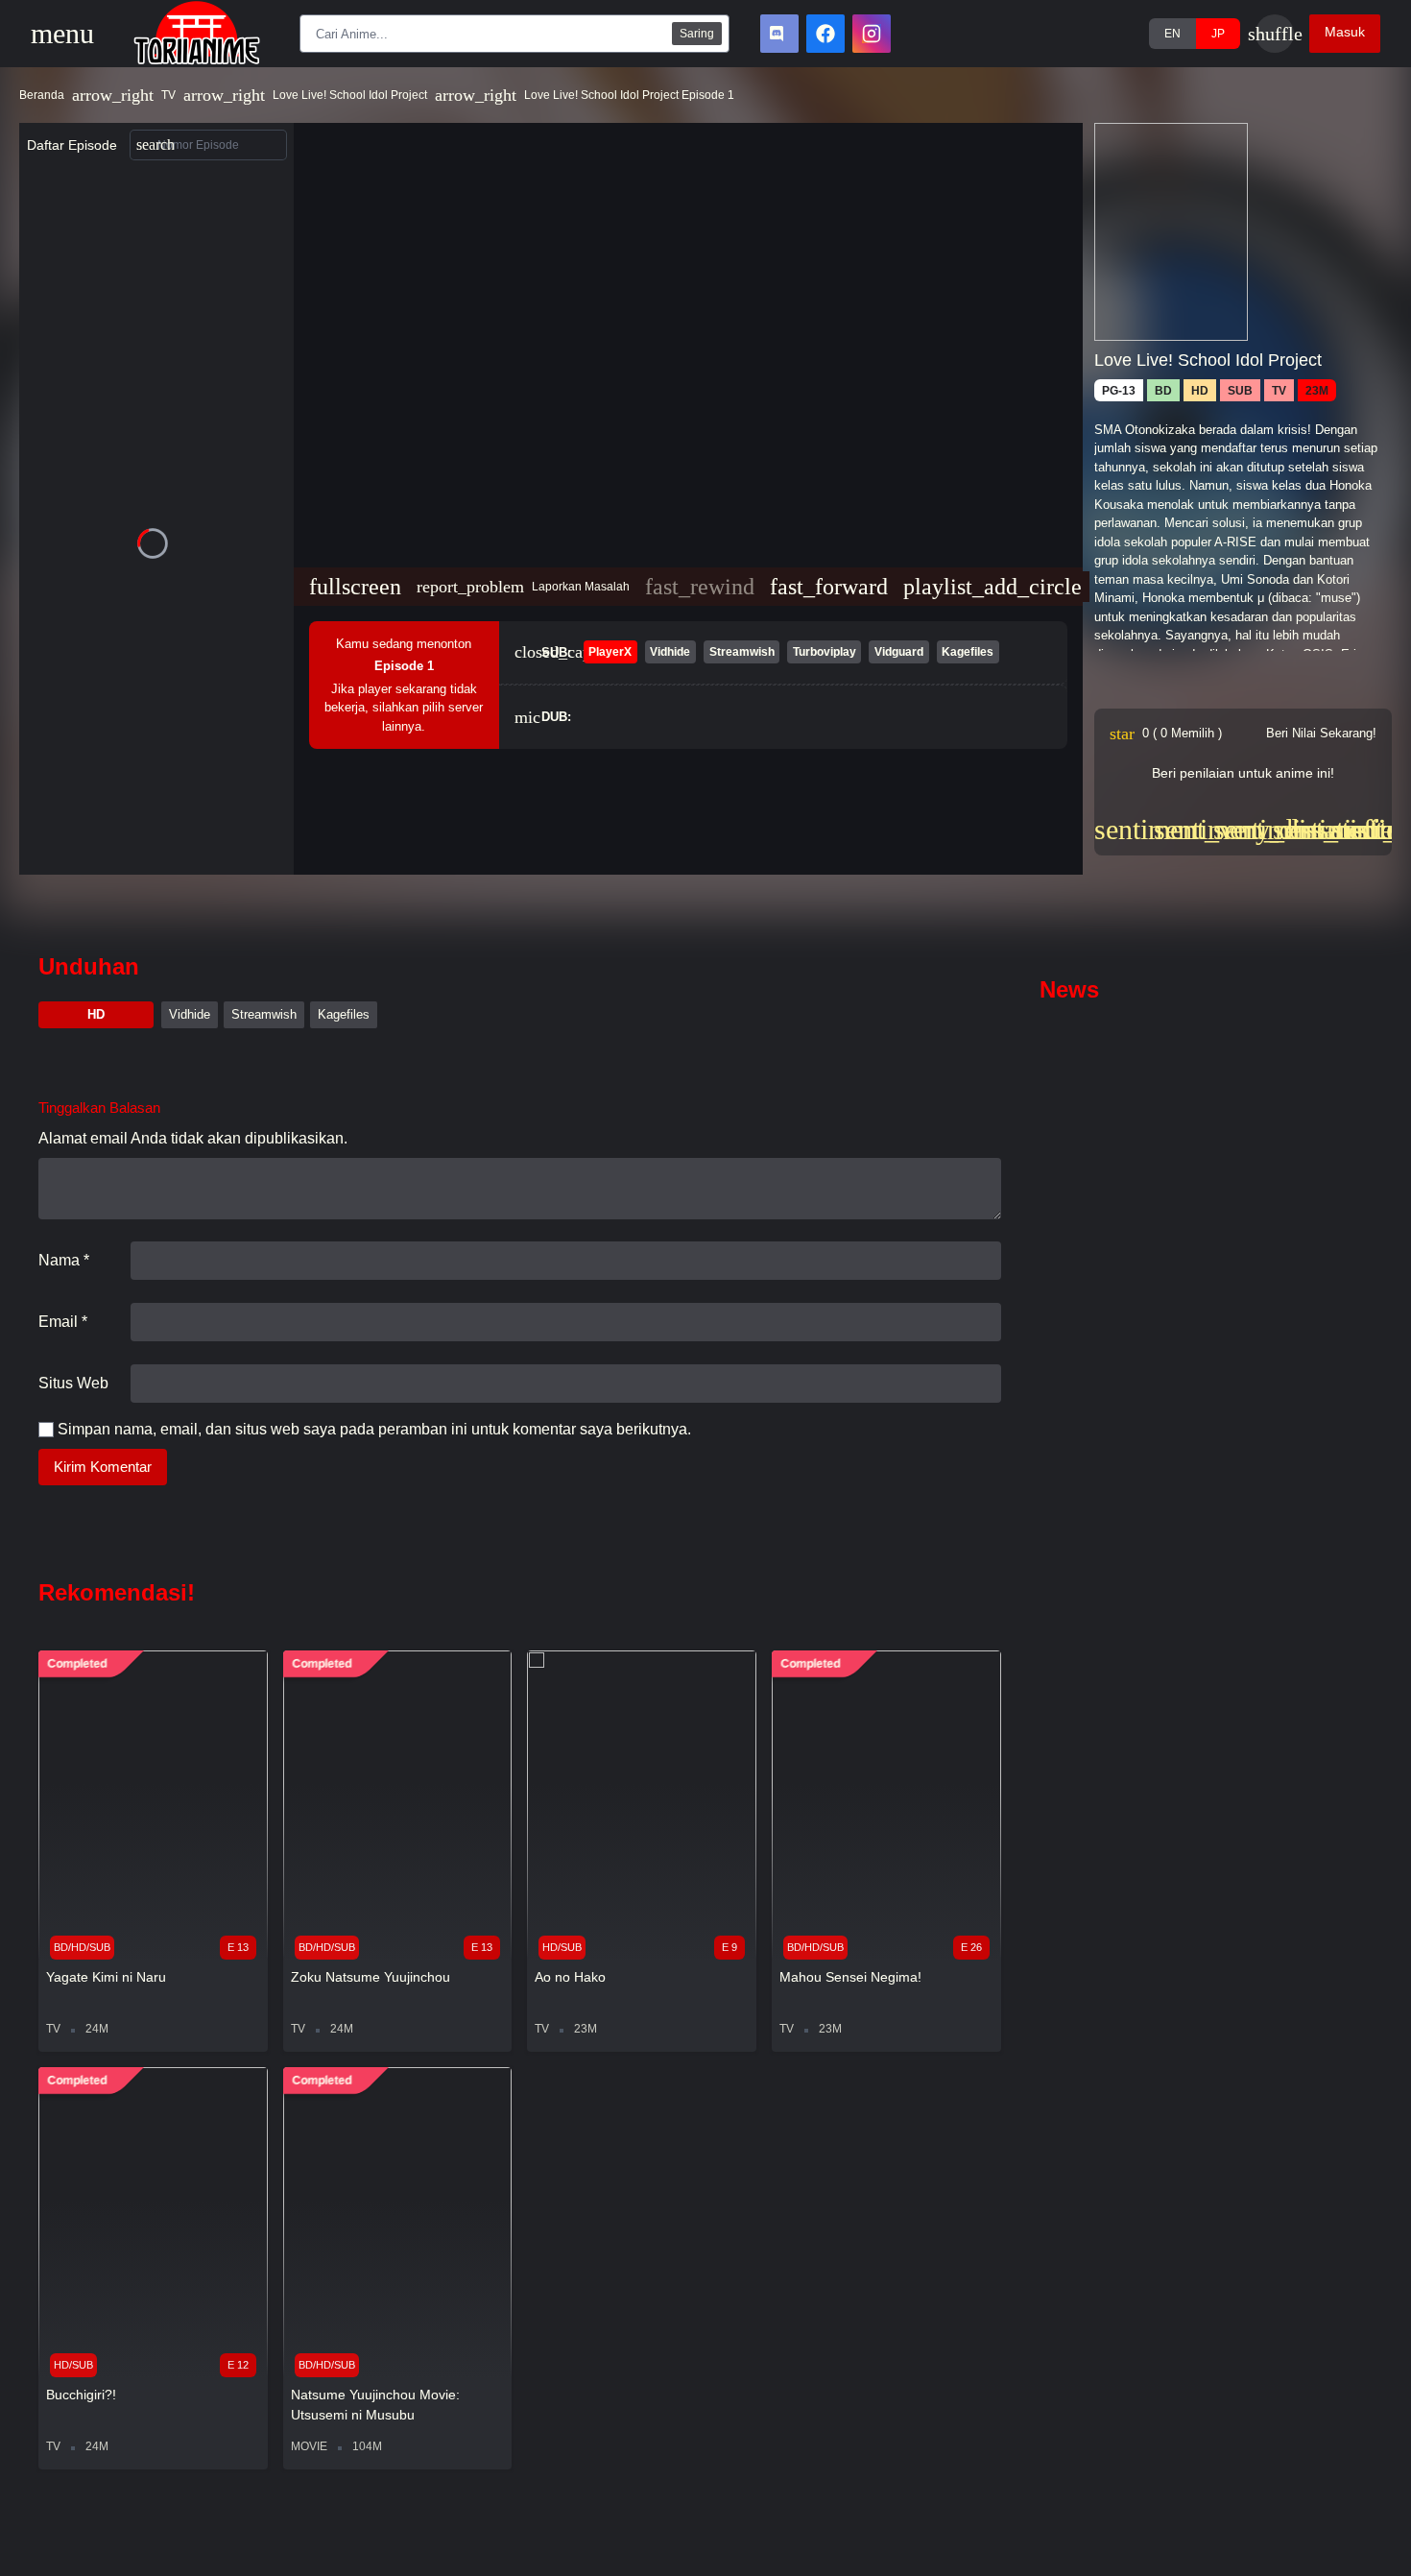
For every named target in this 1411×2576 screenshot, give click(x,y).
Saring (697, 34)
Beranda (42, 95)
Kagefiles (344, 1014)
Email (63, 1322)
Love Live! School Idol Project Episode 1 (629, 95)
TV (168, 95)
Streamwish (264, 1014)
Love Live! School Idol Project (350, 95)
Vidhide (190, 1014)
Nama (64, 1260)
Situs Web (73, 1383)
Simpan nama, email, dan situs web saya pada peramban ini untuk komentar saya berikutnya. (374, 1429)
